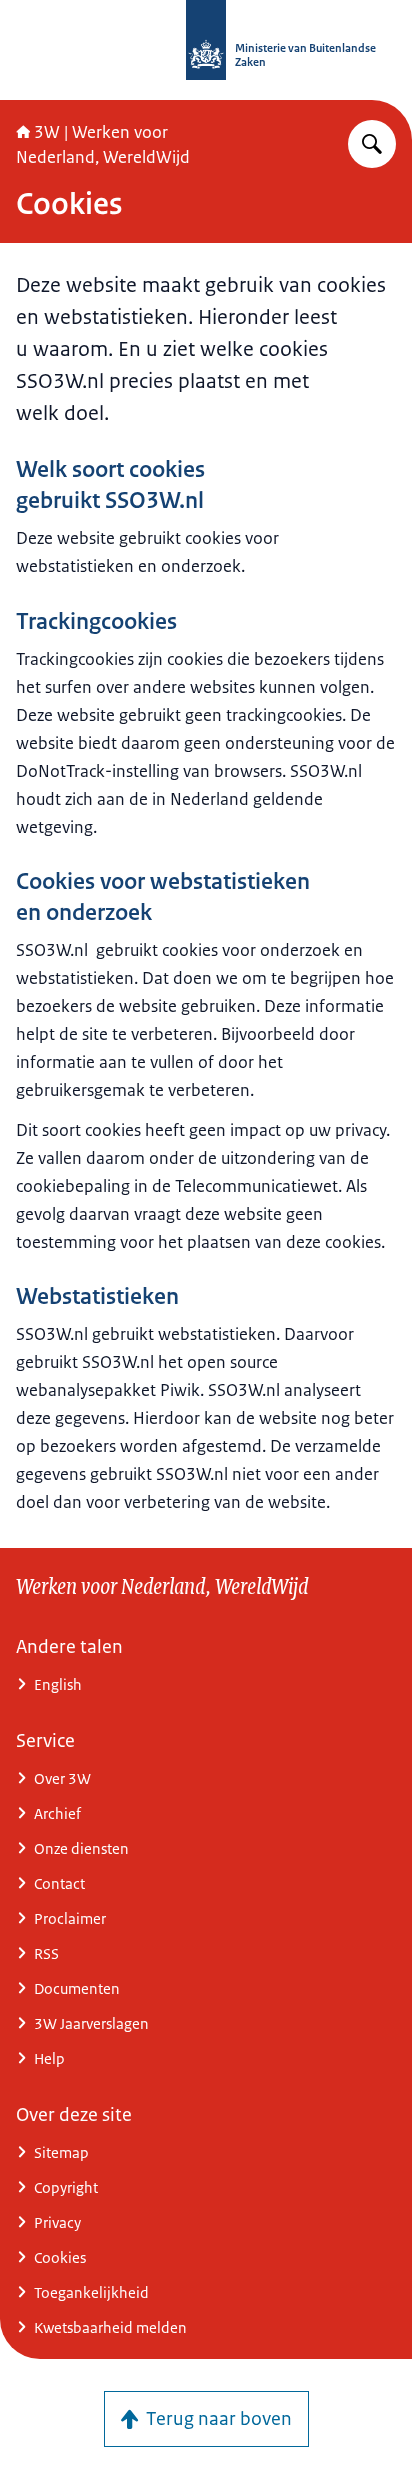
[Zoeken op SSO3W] (372, 144)
